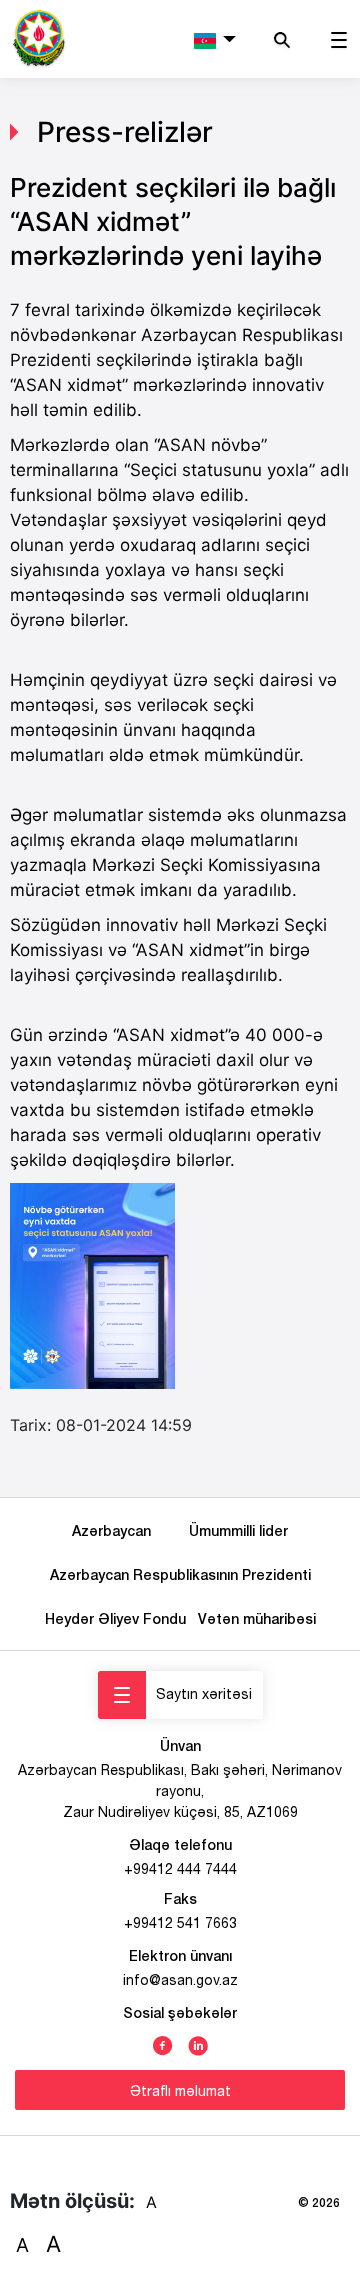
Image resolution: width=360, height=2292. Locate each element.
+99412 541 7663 (180, 1923)
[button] (215, 39)
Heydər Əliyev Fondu (119, 1618)
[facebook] (163, 2044)
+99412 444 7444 (180, 1869)
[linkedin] (198, 2044)
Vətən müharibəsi (257, 1618)
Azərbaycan (115, 1530)
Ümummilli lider (238, 1530)
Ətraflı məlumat (180, 2091)
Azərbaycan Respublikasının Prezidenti (180, 1574)
